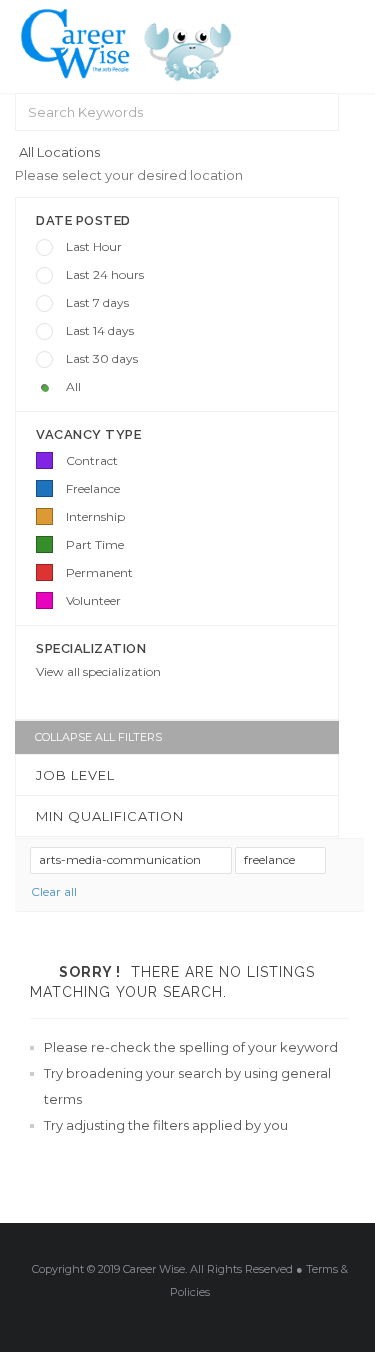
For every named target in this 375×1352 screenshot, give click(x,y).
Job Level (75, 775)
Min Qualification (110, 816)
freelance (271, 859)
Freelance (93, 488)
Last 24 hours (105, 274)
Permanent (99, 572)
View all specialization (98, 671)
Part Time (95, 544)
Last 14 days (100, 330)
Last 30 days (102, 358)
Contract (92, 460)
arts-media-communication (121, 859)
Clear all (54, 891)
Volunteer (93, 600)
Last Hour (94, 246)
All (73, 386)
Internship (95, 516)
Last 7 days (97, 302)
